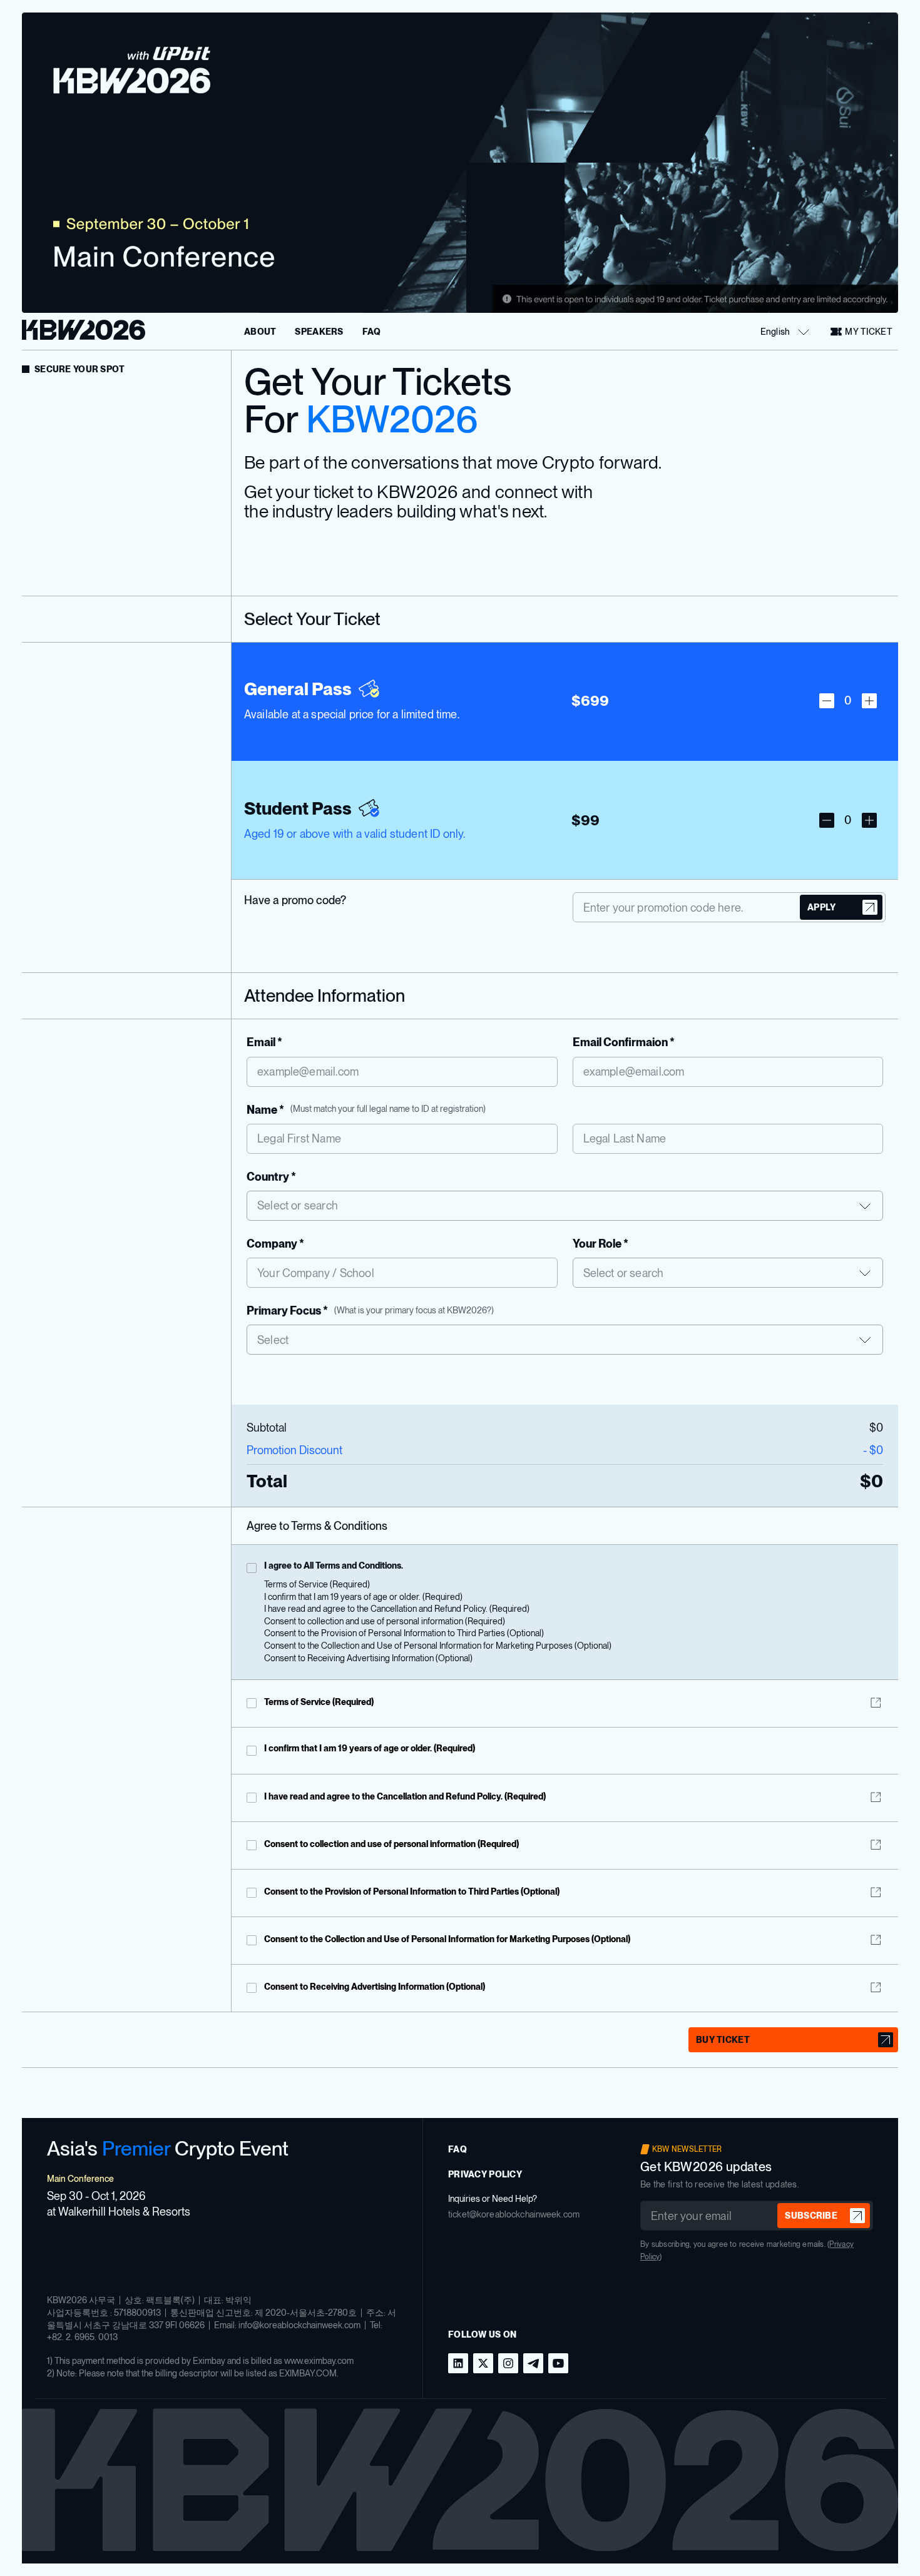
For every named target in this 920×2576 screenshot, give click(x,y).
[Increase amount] (869, 701)
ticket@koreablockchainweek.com (514, 2214)
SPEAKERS (319, 332)
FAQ (372, 332)
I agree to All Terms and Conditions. (334, 1565)
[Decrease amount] (827, 701)
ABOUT (260, 332)
